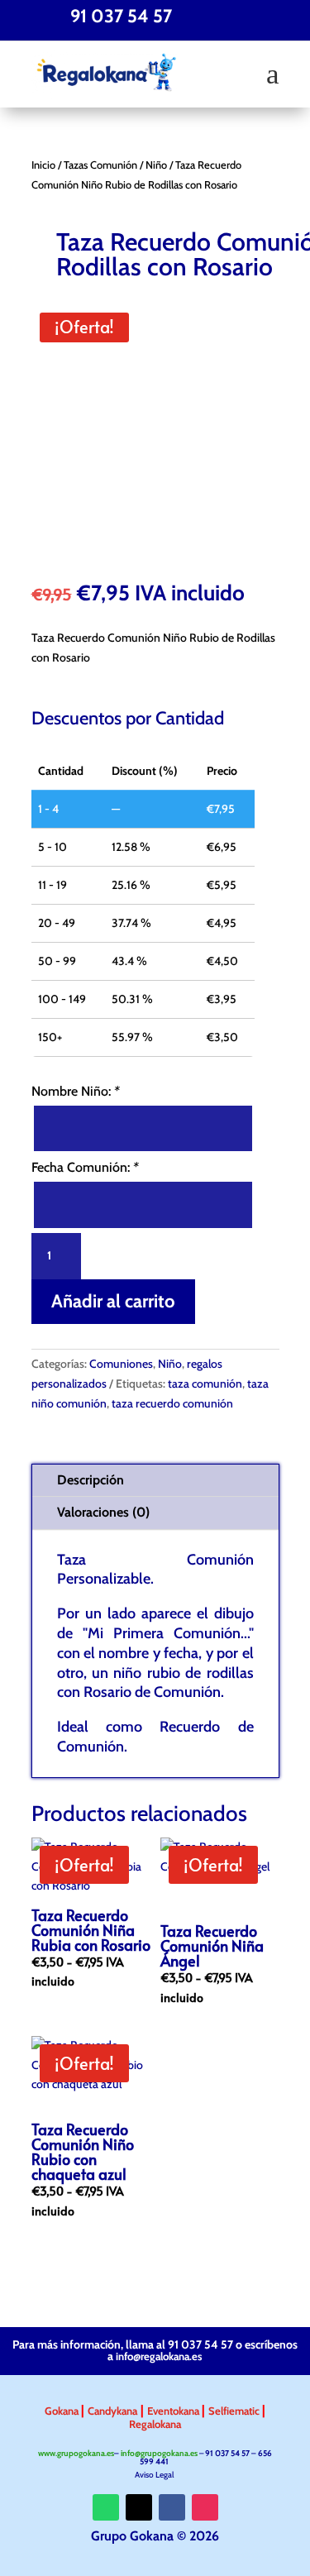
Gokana (63, 2411)
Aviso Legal (155, 2475)
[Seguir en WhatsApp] (106, 2507)
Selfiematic (235, 2411)
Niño (156, 165)
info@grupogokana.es (159, 2453)
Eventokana (174, 2411)
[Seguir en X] (139, 2507)
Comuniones (121, 1364)
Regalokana (155, 2424)
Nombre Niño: (76, 1091)
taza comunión (205, 1384)
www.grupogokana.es (76, 2453)
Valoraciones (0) (103, 1512)
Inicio (43, 165)
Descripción (91, 1480)
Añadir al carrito (113, 1301)
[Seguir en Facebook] (172, 2507)
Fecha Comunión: (85, 1167)
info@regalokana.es (159, 2356)
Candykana (112, 2411)
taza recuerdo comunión (172, 1403)
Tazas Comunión (100, 165)
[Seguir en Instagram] (205, 2507)
